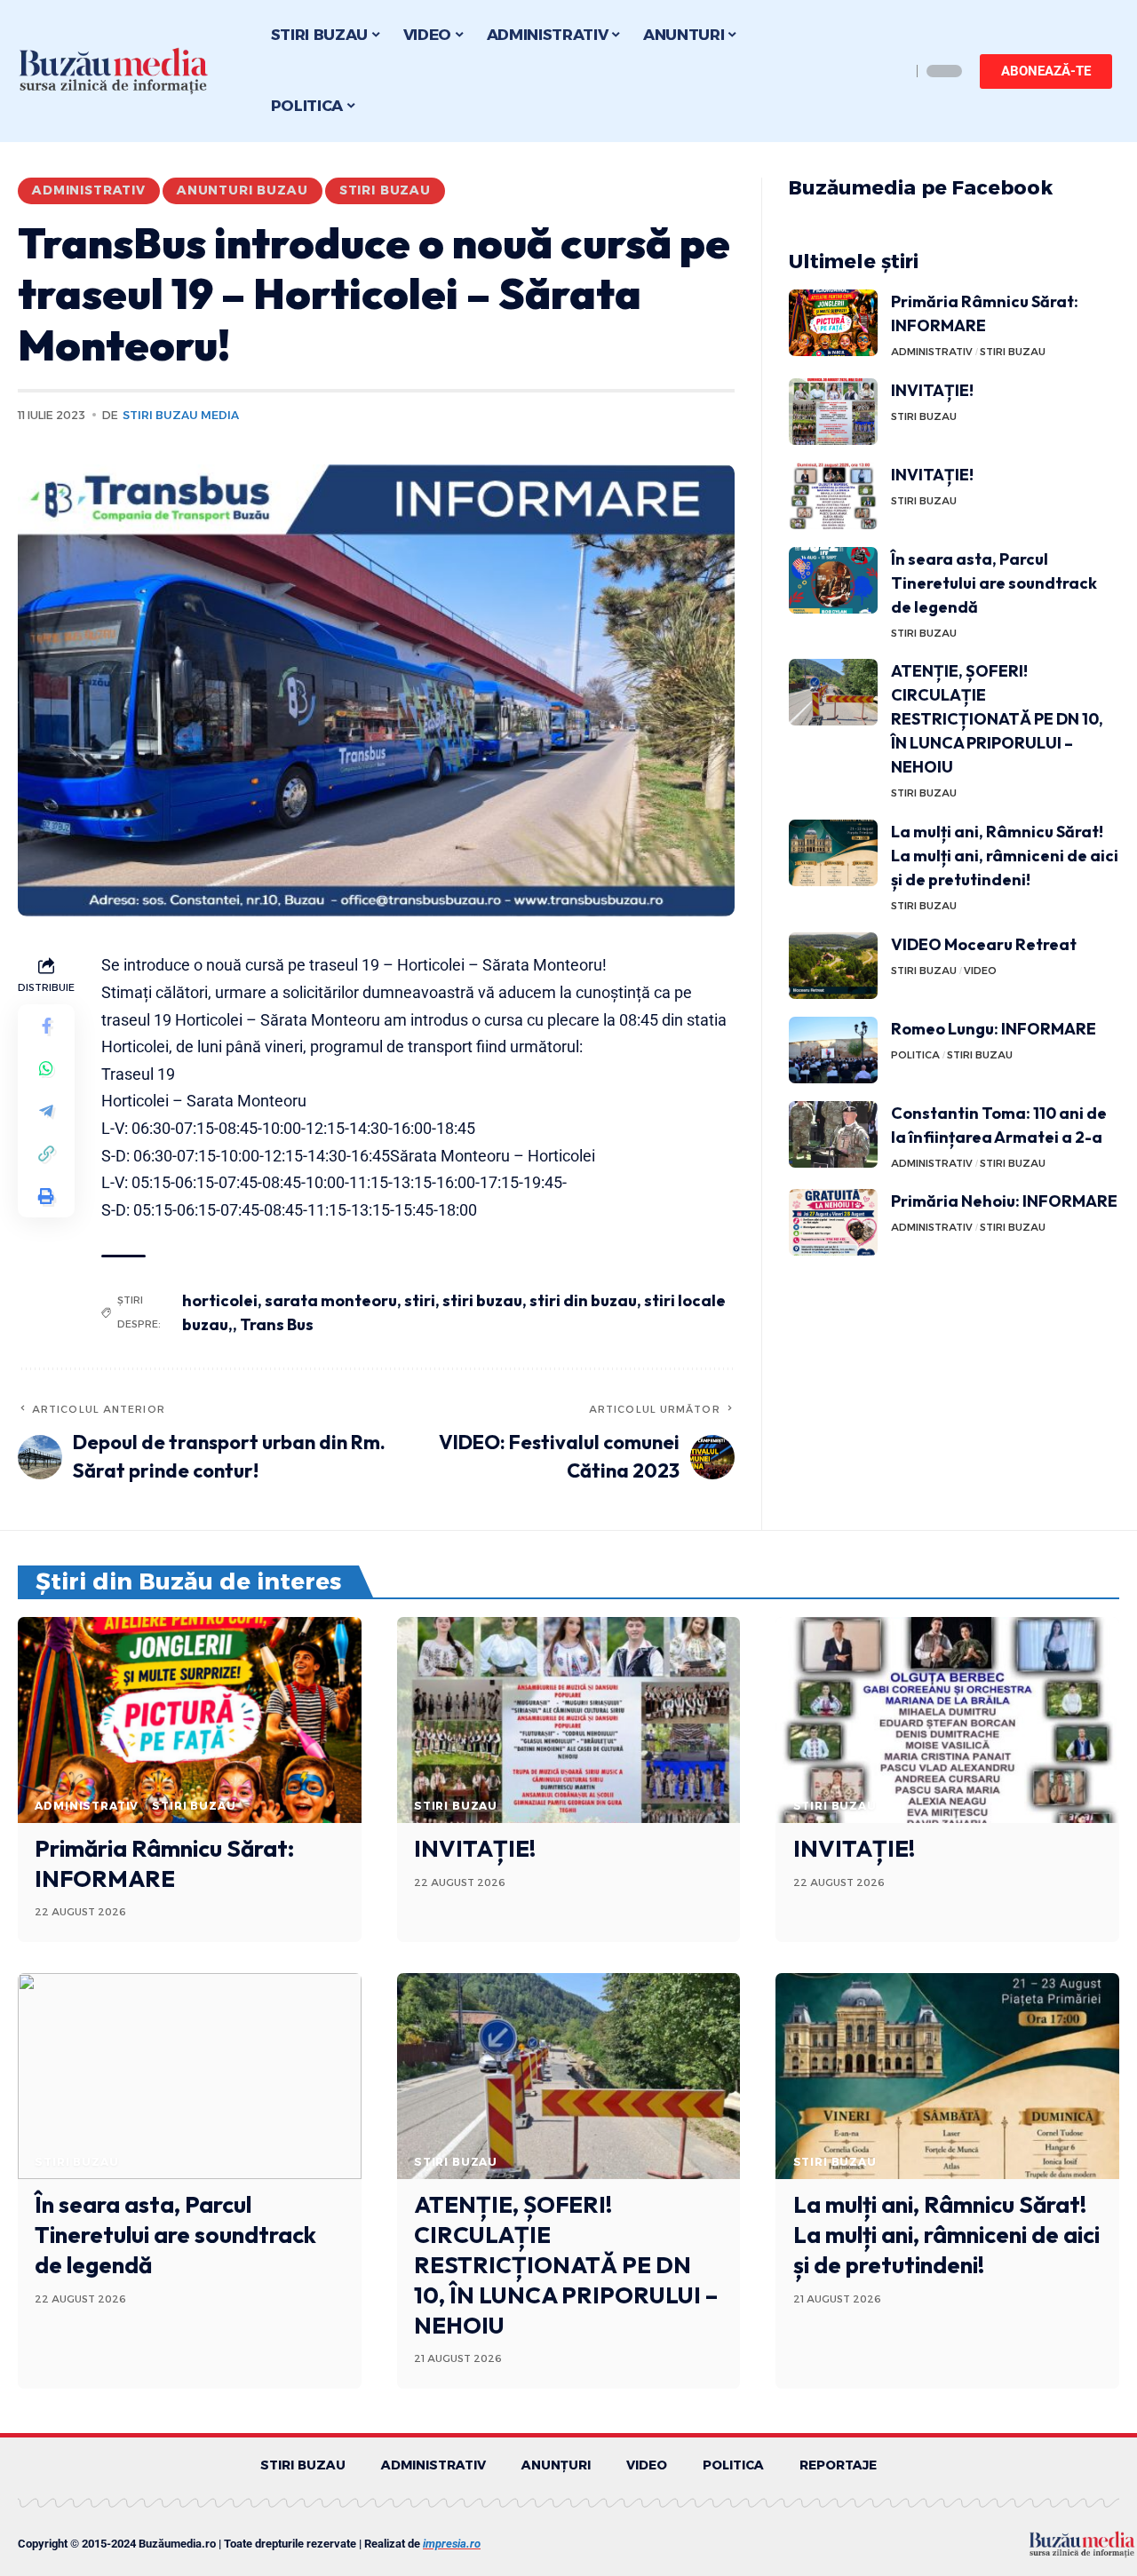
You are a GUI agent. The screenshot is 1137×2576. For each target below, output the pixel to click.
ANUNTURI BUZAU (243, 190)
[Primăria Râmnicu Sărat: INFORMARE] (833, 323)
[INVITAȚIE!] (833, 412)
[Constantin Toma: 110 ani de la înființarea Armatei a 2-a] (833, 1134)
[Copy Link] (46, 1154)
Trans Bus (277, 1324)
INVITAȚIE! (932, 390)
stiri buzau (482, 1300)
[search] (893, 71)
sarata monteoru (331, 1300)
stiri (420, 1300)
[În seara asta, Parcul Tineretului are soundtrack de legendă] (833, 580)
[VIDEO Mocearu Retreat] (833, 966)
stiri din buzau (583, 1300)
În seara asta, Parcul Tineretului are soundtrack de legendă (994, 583)
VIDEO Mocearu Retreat (984, 944)
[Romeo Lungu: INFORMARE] (833, 1050)
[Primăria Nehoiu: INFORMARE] (833, 1222)
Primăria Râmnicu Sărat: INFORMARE (164, 1863)
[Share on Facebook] (46, 1026)
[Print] (46, 1197)
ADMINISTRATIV (89, 190)
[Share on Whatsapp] (46, 1069)
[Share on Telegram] (46, 1112)
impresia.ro (452, 2544)
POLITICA (915, 1055)
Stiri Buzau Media (181, 415)
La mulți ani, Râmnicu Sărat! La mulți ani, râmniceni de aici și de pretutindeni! (1005, 856)
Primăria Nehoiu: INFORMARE (1004, 1201)
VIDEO (980, 971)
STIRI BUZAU (385, 190)
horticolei (220, 1300)
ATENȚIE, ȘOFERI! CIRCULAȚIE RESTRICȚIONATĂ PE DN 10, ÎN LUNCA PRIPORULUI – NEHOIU (997, 719)
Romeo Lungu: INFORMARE (994, 1029)
